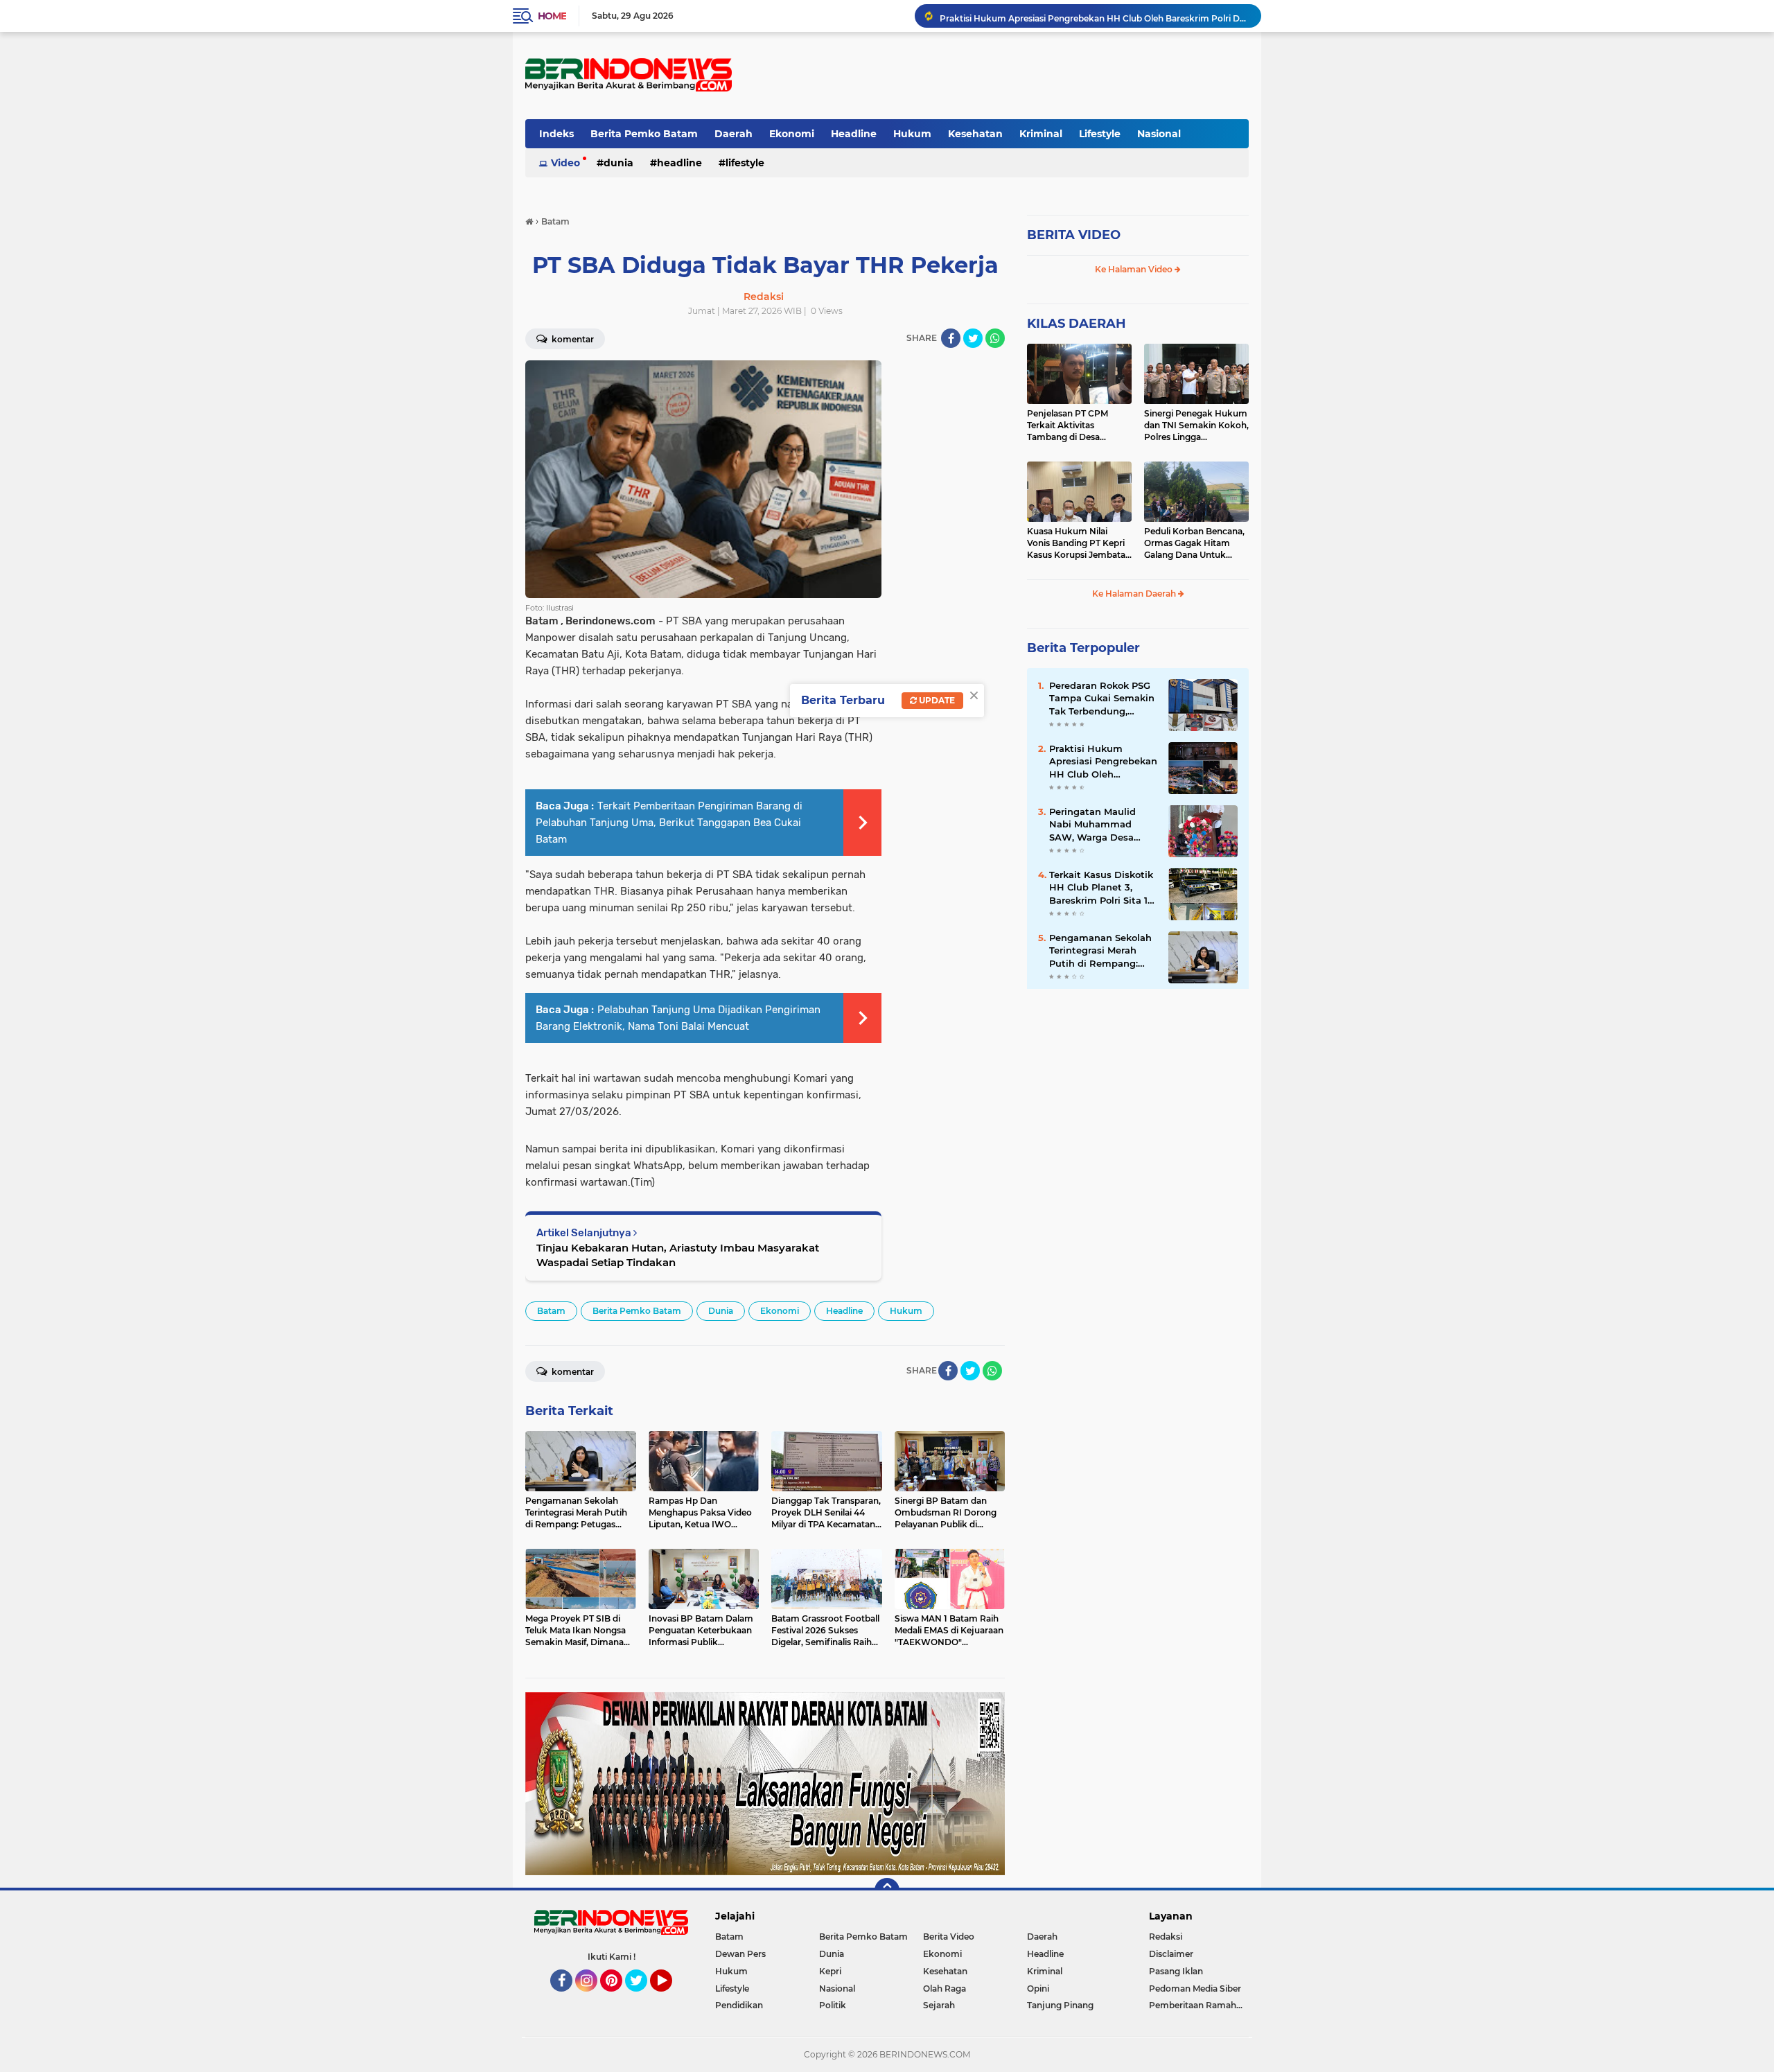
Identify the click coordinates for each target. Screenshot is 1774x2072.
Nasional (1159, 134)
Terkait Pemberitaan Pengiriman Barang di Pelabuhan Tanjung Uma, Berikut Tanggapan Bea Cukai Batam (669, 823)
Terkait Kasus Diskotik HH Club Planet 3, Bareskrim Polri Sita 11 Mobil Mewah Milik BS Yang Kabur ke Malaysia (1101, 888)
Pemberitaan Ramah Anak (1199, 2005)
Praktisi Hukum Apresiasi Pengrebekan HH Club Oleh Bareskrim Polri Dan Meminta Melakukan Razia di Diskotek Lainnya (1094, 16)
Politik (833, 2005)
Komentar (572, 339)
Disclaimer (1171, 1954)
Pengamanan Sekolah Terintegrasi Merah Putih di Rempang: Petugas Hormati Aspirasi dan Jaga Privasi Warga (1100, 951)
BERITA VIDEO (1074, 235)
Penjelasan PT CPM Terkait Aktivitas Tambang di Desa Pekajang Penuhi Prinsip (1079, 425)
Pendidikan (739, 2005)
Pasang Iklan (1176, 1971)
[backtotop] (887, 1890)
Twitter (642, 1998)
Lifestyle (1100, 134)
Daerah (734, 134)
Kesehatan (975, 134)
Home (552, 16)
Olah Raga (945, 1988)
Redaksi (1166, 1937)
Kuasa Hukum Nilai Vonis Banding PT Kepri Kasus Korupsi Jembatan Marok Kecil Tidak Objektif (1079, 543)
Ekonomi (792, 134)
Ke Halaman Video (1135, 269)
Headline (854, 134)
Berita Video (949, 1937)
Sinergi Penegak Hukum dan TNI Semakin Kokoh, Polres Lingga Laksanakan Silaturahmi (1196, 425)
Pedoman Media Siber (1195, 1988)
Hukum (912, 134)
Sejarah (939, 2005)
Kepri (830, 1971)
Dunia (618, 163)
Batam (551, 1311)
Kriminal (1041, 134)
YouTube (670, 1998)
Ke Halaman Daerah (1135, 594)
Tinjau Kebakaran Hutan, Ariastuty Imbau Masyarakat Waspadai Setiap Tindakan (678, 1255)
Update (936, 700)
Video (565, 163)
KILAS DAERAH (1077, 324)
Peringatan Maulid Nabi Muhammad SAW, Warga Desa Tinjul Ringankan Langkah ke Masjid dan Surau (1093, 825)
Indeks (556, 134)
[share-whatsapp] (995, 338)
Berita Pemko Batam (644, 134)
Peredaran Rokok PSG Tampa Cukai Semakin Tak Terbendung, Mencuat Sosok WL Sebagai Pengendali (1102, 699)
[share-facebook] (951, 338)
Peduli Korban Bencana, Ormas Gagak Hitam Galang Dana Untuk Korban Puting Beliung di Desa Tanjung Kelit (1194, 543)
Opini (1038, 1988)
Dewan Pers (740, 1954)
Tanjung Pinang (1060, 2005)
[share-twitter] (973, 338)
